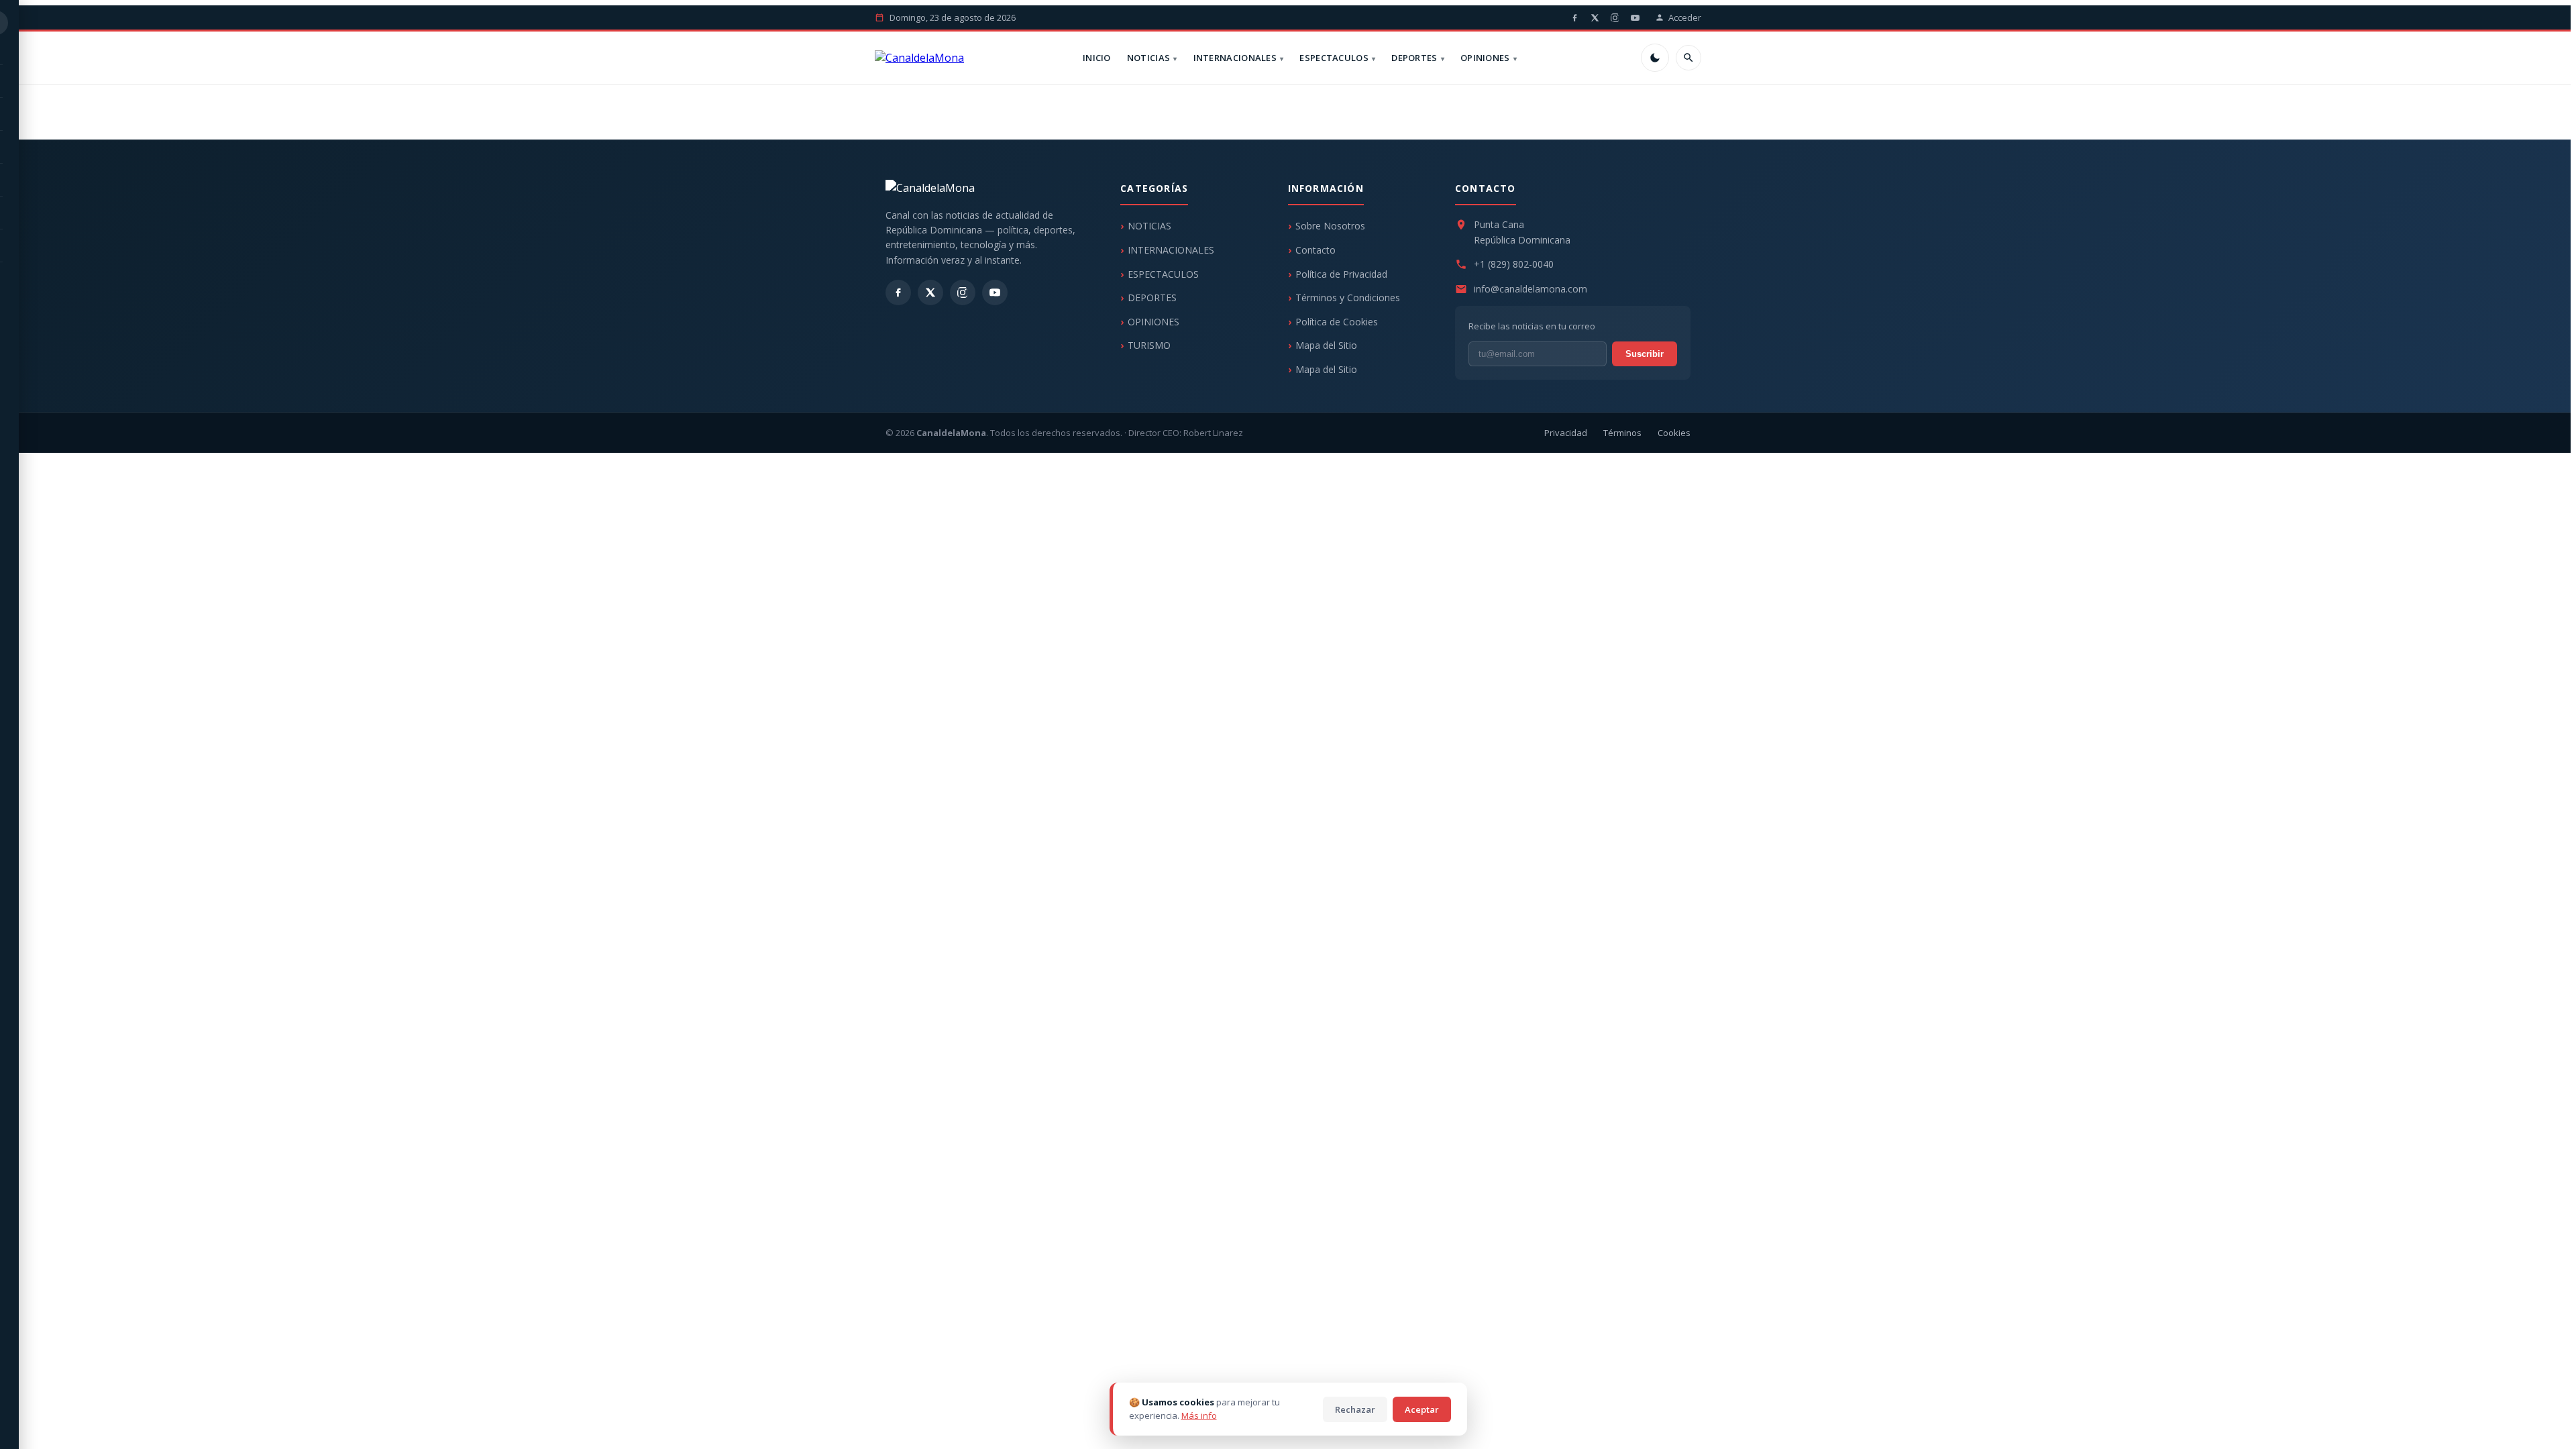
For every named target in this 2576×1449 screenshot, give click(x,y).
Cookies (1674, 433)
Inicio (1097, 58)
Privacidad (1566, 433)
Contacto (1316, 250)
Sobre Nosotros (1330, 226)
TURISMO (1149, 345)
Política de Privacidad (1341, 274)
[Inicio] (919, 58)
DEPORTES (1414, 58)
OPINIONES (1485, 58)
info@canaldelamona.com (1531, 289)
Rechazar (1355, 1409)
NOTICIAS (1148, 58)
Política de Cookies (1337, 322)
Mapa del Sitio (1326, 345)
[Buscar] (1688, 58)
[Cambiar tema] (1655, 58)
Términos (1622, 433)
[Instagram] (1615, 17)
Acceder (1685, 17)
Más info (1199, 1415)
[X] (1595, 17)
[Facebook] (1574, 17)
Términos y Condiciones (1348, 298)
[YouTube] (1635, 17)
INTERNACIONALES (1235, 58)
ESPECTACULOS (1334, 58)
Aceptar (1422, 1409)
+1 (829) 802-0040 (1514, 264)
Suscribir (1645, 354)
